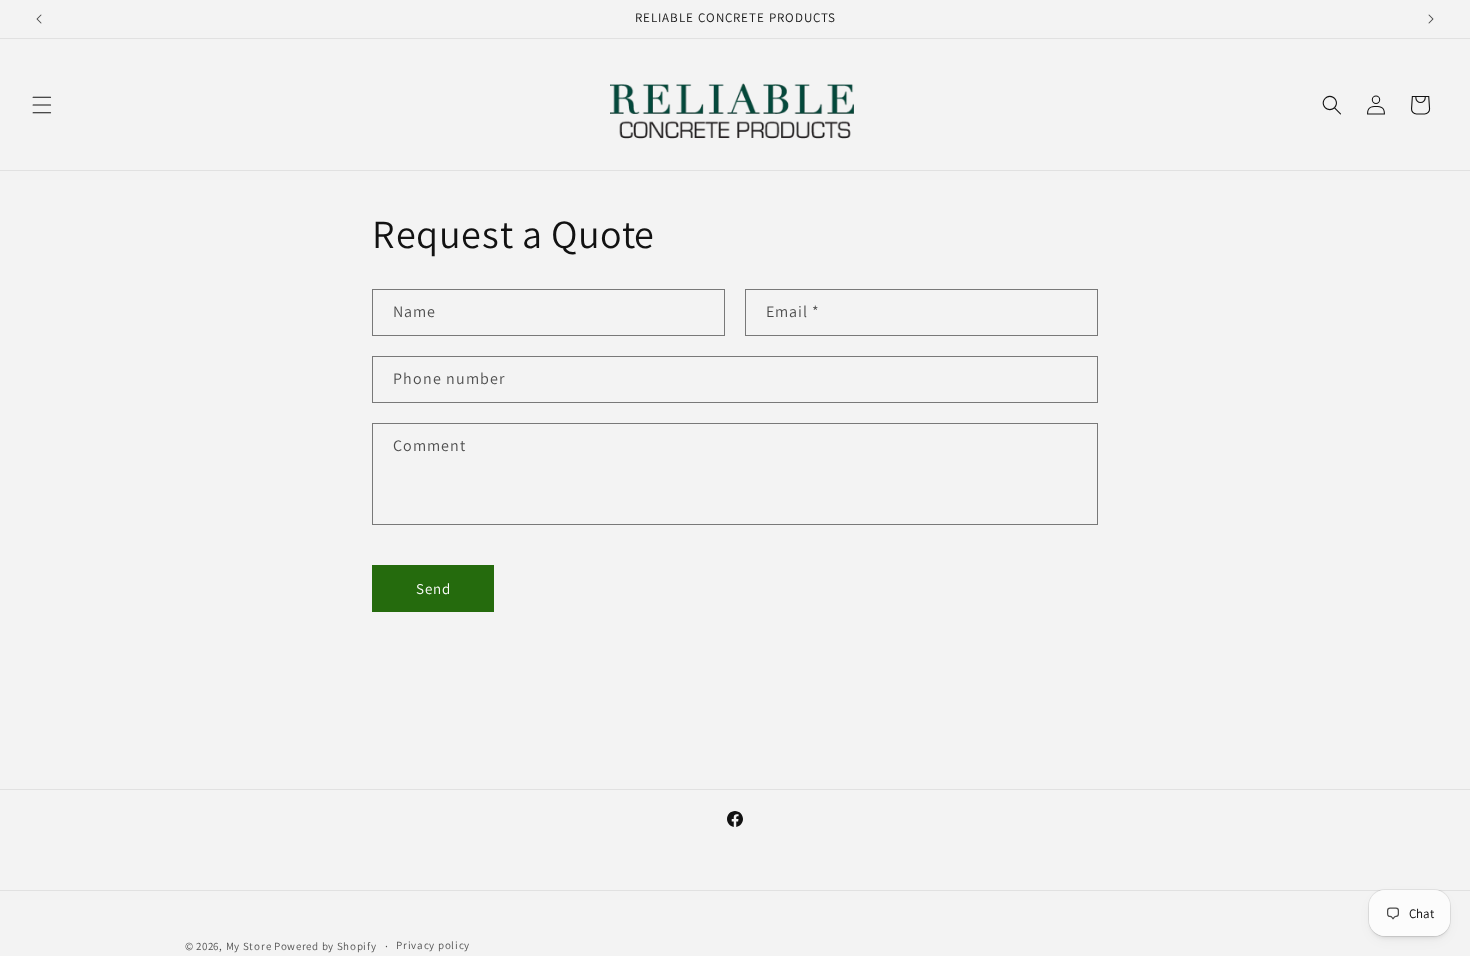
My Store (249, 946)
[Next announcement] (1431, 19)
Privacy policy (433, 945)
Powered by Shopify (325, 946)
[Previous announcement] (39, 19)
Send (433, 588)
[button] (42, 105)
